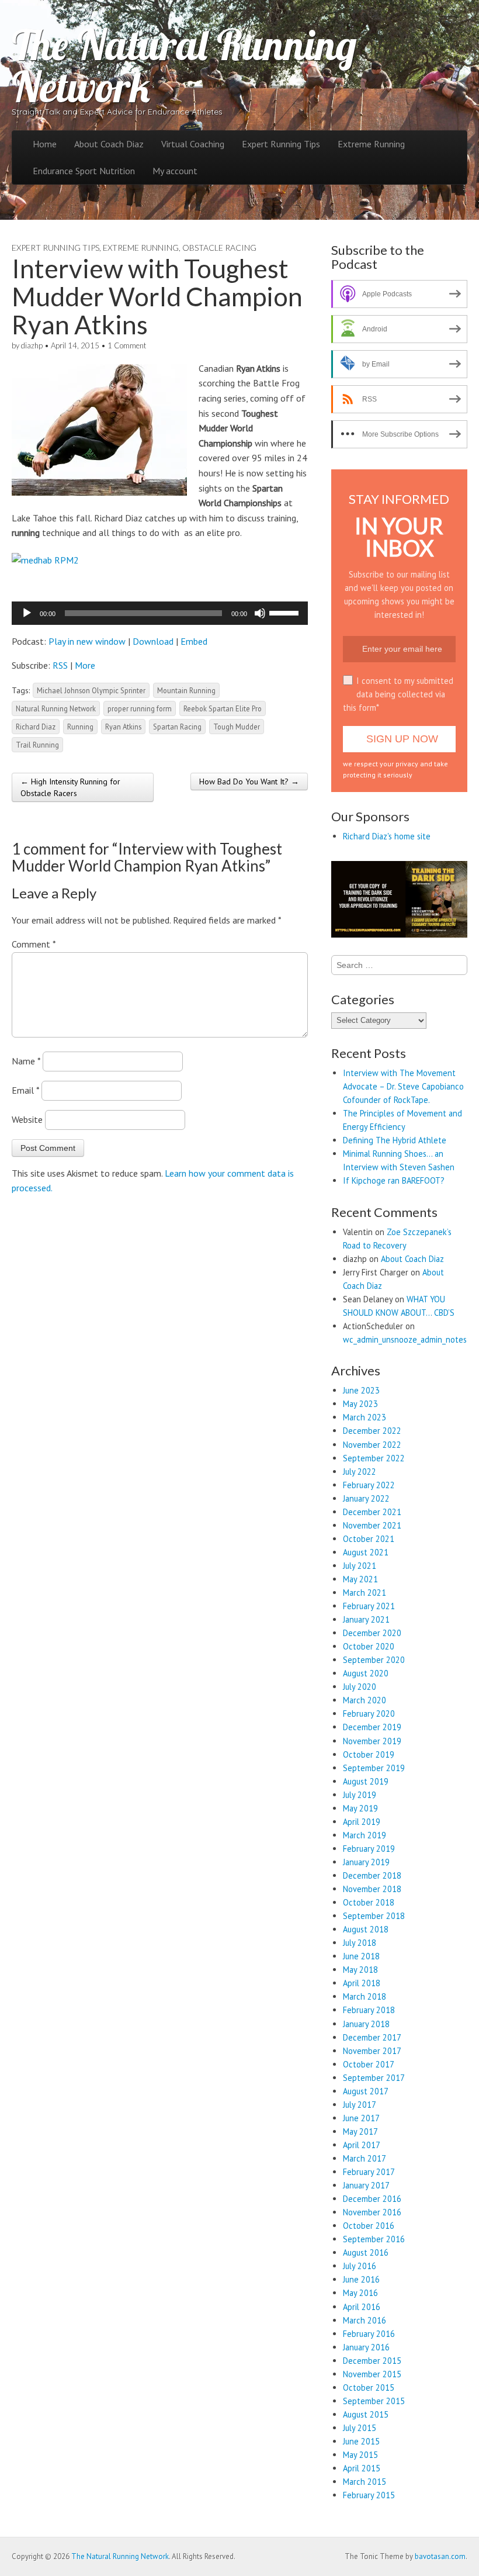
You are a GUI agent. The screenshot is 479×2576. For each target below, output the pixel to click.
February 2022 (369, 1485)
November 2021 (372, 1525)
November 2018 (372, 1889)
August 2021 (366, 1552)
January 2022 (366, 1498)
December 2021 (372, 1512)
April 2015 (362, 2468)
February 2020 (369, 1714)
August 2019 (366, 1781)
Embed (194, 641)
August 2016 (366, 2252)
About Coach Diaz (109, 144)
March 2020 (365, 1700)
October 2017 (369, 2064)
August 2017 (366, 2091)
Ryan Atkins (123, 727)
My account (175, 171)
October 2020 (369, 1646)
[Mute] (260, 613)
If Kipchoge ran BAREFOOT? (394, 1180)
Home (45, 144)
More (85, 665)
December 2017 (372, 2037)
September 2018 (374, 1916)
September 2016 (374, 2239)
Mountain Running (186, 690)
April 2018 (362, 1983)
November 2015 (372, 2374)
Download (153, 641)
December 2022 (372, 1431)
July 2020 (360, 1687)
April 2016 (362, 2307)
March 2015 (365, 2482)
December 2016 (372, 2199)
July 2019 (360, 1795)
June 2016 (361, 2279)
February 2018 (369, 2010)
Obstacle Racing (219, 248)
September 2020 (374, 1660)
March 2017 (365, 2158)
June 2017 (361, 2118)
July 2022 (360, 1472)
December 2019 (372, 1727)
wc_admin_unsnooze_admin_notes (405, 1339)
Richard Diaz (36, 727)
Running (80, 727)
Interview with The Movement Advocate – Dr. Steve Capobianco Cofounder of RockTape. (403, 1086)
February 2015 (369, 2495)
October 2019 (369, 1754)
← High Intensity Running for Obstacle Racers (70, 787)
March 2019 (365, 1835)
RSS (60, 665)
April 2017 (362, 2145)
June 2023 (361, 1390)
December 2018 (372, 1875)
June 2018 (361, 1956)
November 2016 (372, 2212)
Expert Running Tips (281, 144)
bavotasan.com (440, 2556)
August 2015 (366, 2414)
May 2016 (360, 2293)
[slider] (286, 612)
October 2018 (369, 1902)
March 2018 (365, 1996)
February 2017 (369, 2172)
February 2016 (369, 2334)
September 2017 (374, 2078)
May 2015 (360, 2455)
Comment (34, 944)
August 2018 (366, 1929)
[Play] (27, 613)
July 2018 (360, 1943)
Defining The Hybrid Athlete (395, 1140)
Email (25, 1090)
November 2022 (372, 1445)
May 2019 (360, 1808)
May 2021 (360, 1579)
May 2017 (360, 2131)
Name (26, 1061)
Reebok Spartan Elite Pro (223, 708)
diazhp (32, 345)
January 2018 (366, 2024)
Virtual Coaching (193, 144)
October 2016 (369, 2226)
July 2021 (360, 1566)
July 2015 (360, 2428)
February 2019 (369, 1849)
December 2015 (372, 2361)
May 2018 (360, 1970)
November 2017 (372, 2051)
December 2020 (372, 1633)
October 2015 (369, 2387)
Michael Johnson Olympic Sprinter (91, 690)
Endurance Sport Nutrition (84, 171)
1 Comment (127, 345)
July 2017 (360, 2105)
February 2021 (369, 1606)
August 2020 (366, 1673)
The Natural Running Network (184, 65)
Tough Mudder (237, 727)
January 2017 (366, 2185)
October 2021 (369, 1539)
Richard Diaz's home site (387, 836)
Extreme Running (371, 144)
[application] (160, 613)
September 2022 (374, 1458)
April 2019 (362, 1822)
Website (27, 1119)
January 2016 (366, 2347)
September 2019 (374, 1768)
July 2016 (360, 2266)
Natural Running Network (56, 708)
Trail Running (37, 745)
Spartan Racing (177, 727)
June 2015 (361, 2441)
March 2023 (365, 1417)
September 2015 (374, 2401)
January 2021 (366, 1619)
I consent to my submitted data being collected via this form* (398, 694)
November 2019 (372, 1741)
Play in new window (87, 641)
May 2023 (360, 1404)
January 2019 (366, 1862)
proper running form (140, 708)
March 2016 (365, 2320)
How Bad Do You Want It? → (249, 782)
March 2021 (365, 1593)
